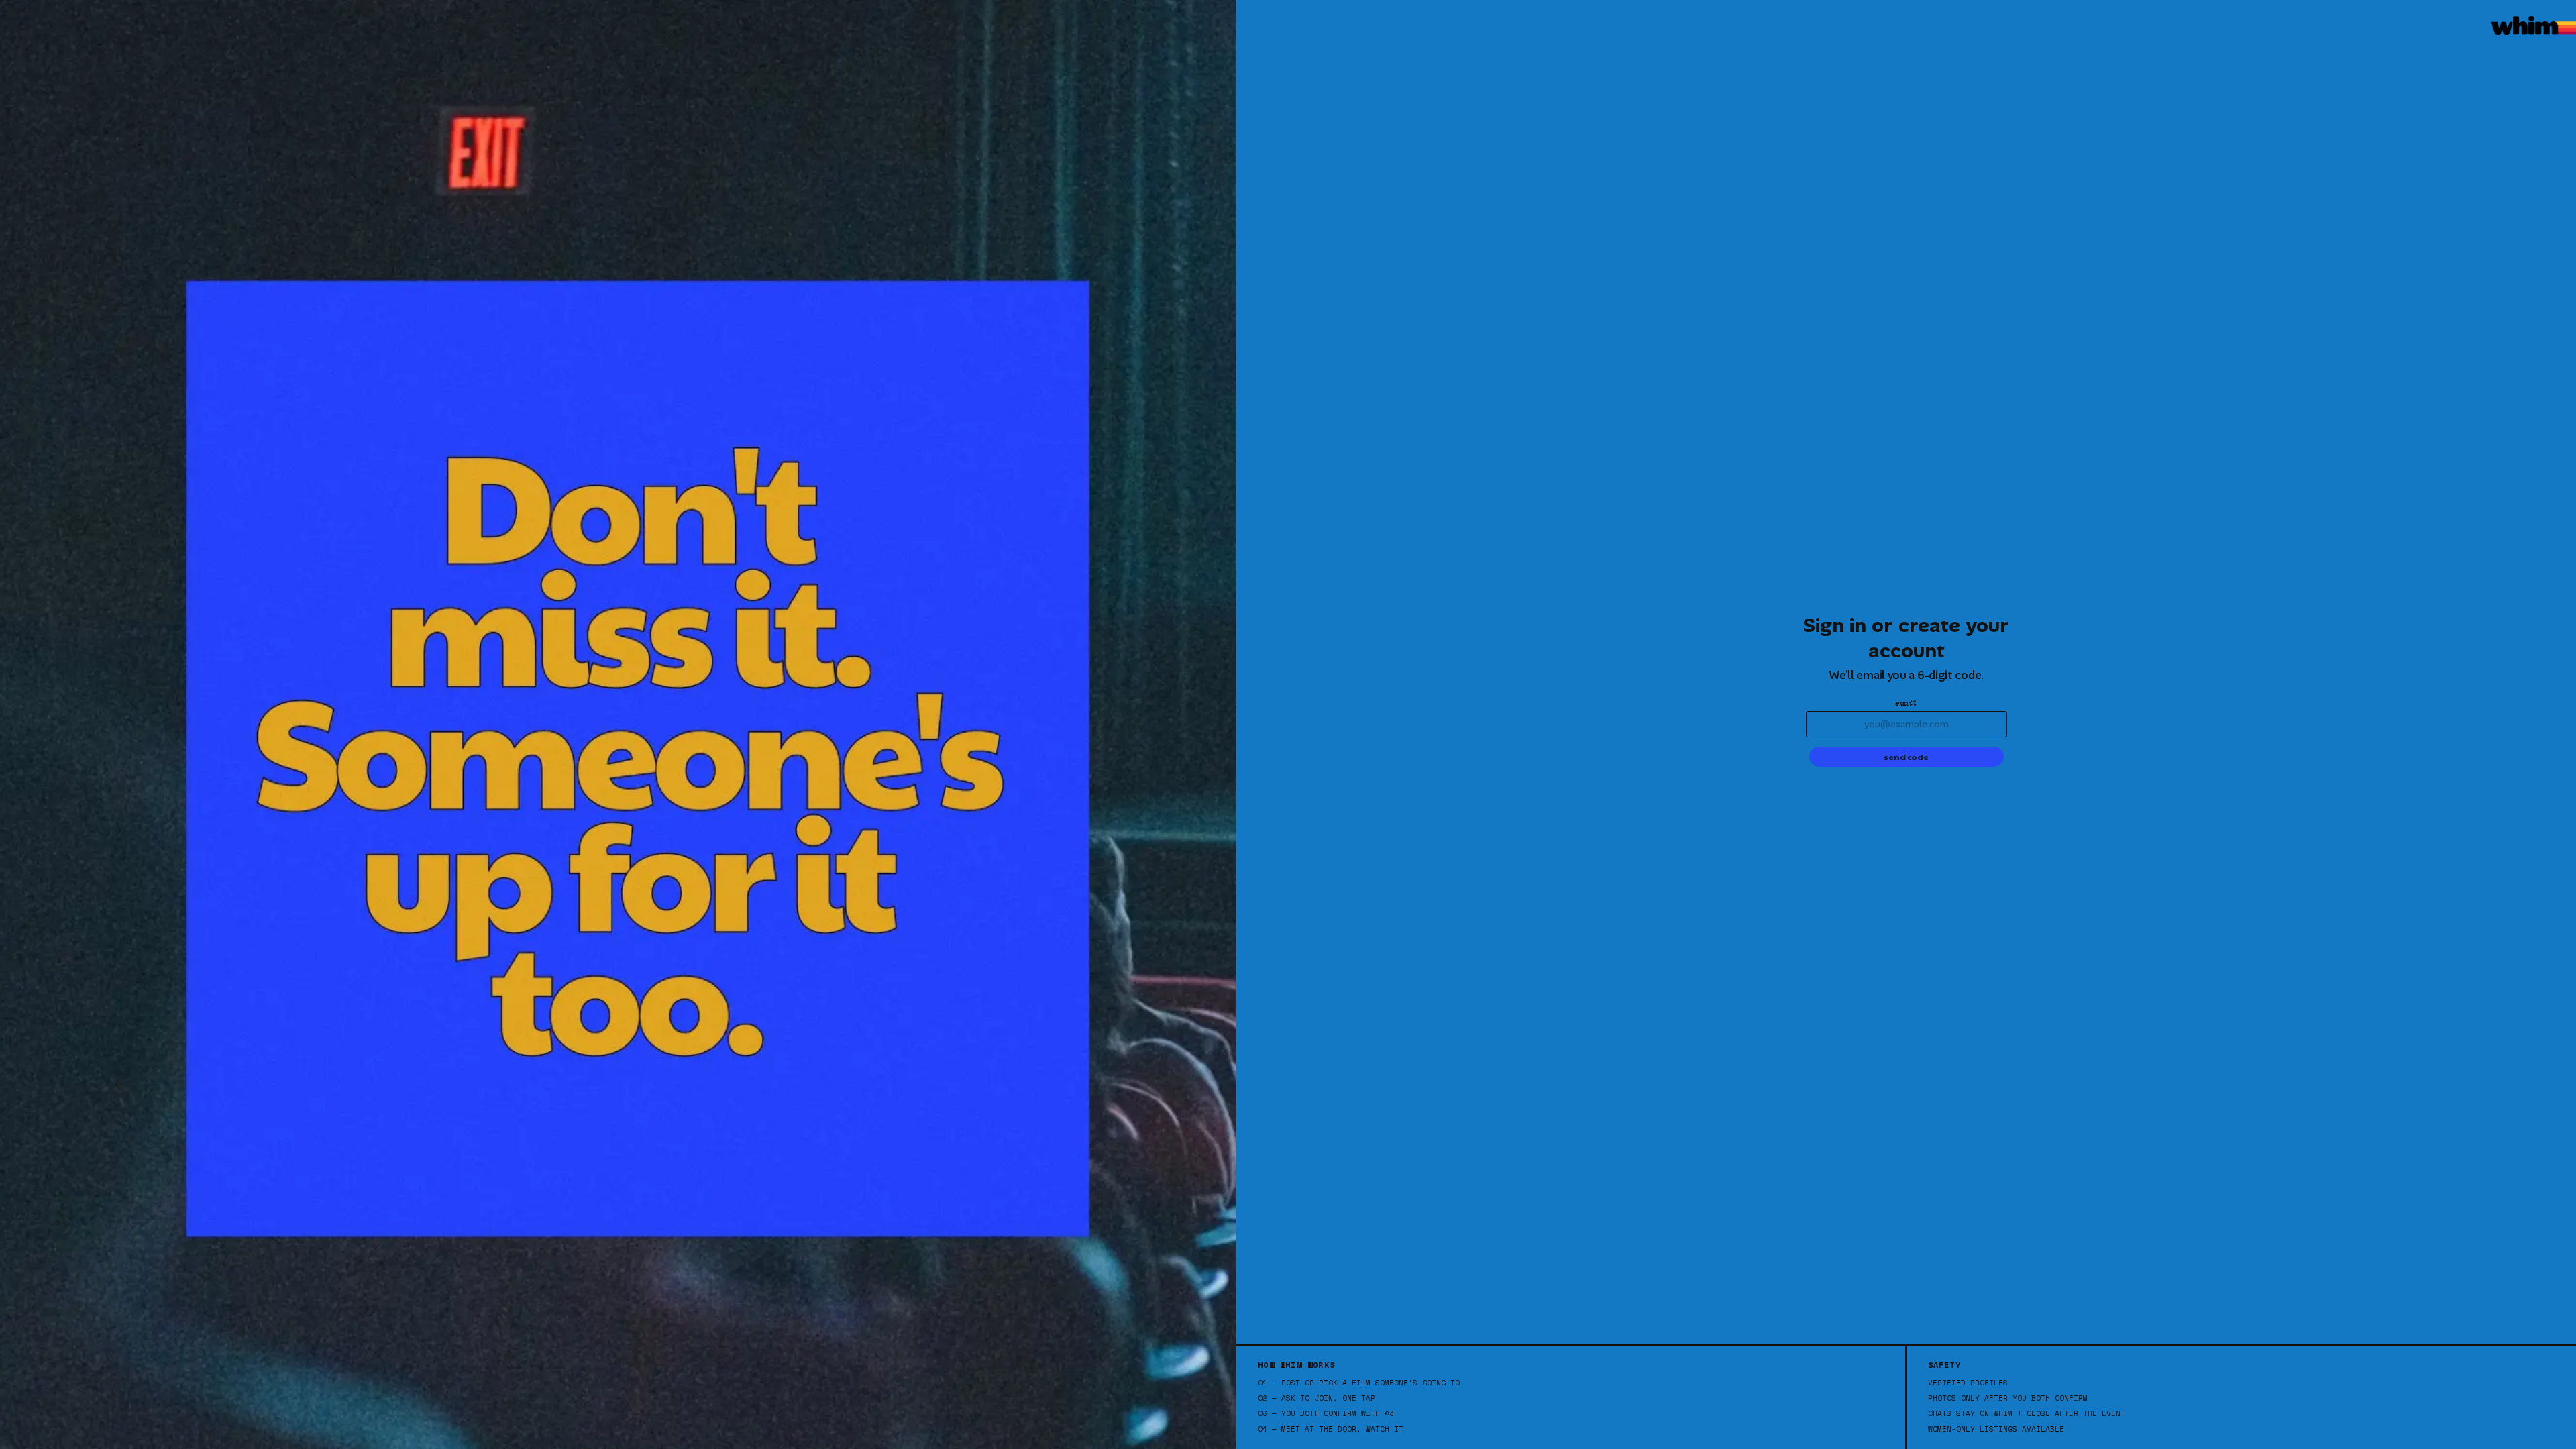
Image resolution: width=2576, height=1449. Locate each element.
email (1906, 703)
